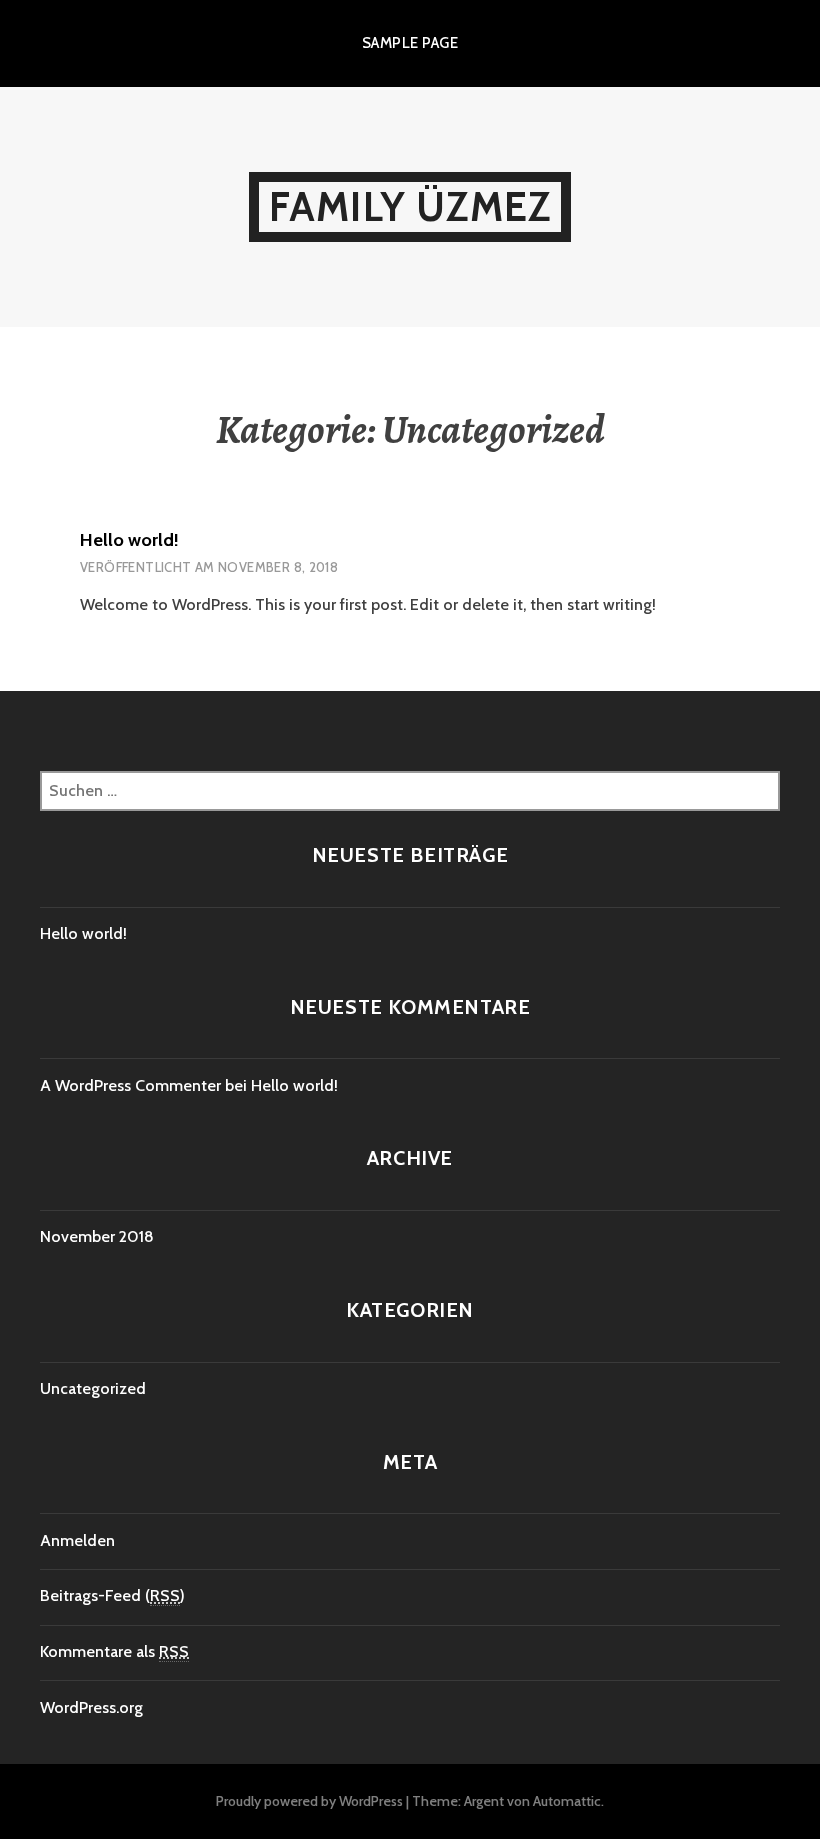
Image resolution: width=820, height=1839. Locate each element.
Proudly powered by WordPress (309, 1801)
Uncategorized (93, 1388)
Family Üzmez (410, 206)
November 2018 (97, 1236)
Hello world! (129, 540)
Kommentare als (114, 1651)
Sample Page (410, 43)
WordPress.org (91, 1707)
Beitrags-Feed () (112, 1595)
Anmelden (77, 1540)
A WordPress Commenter (130, 1085)
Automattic (567, 1801)
